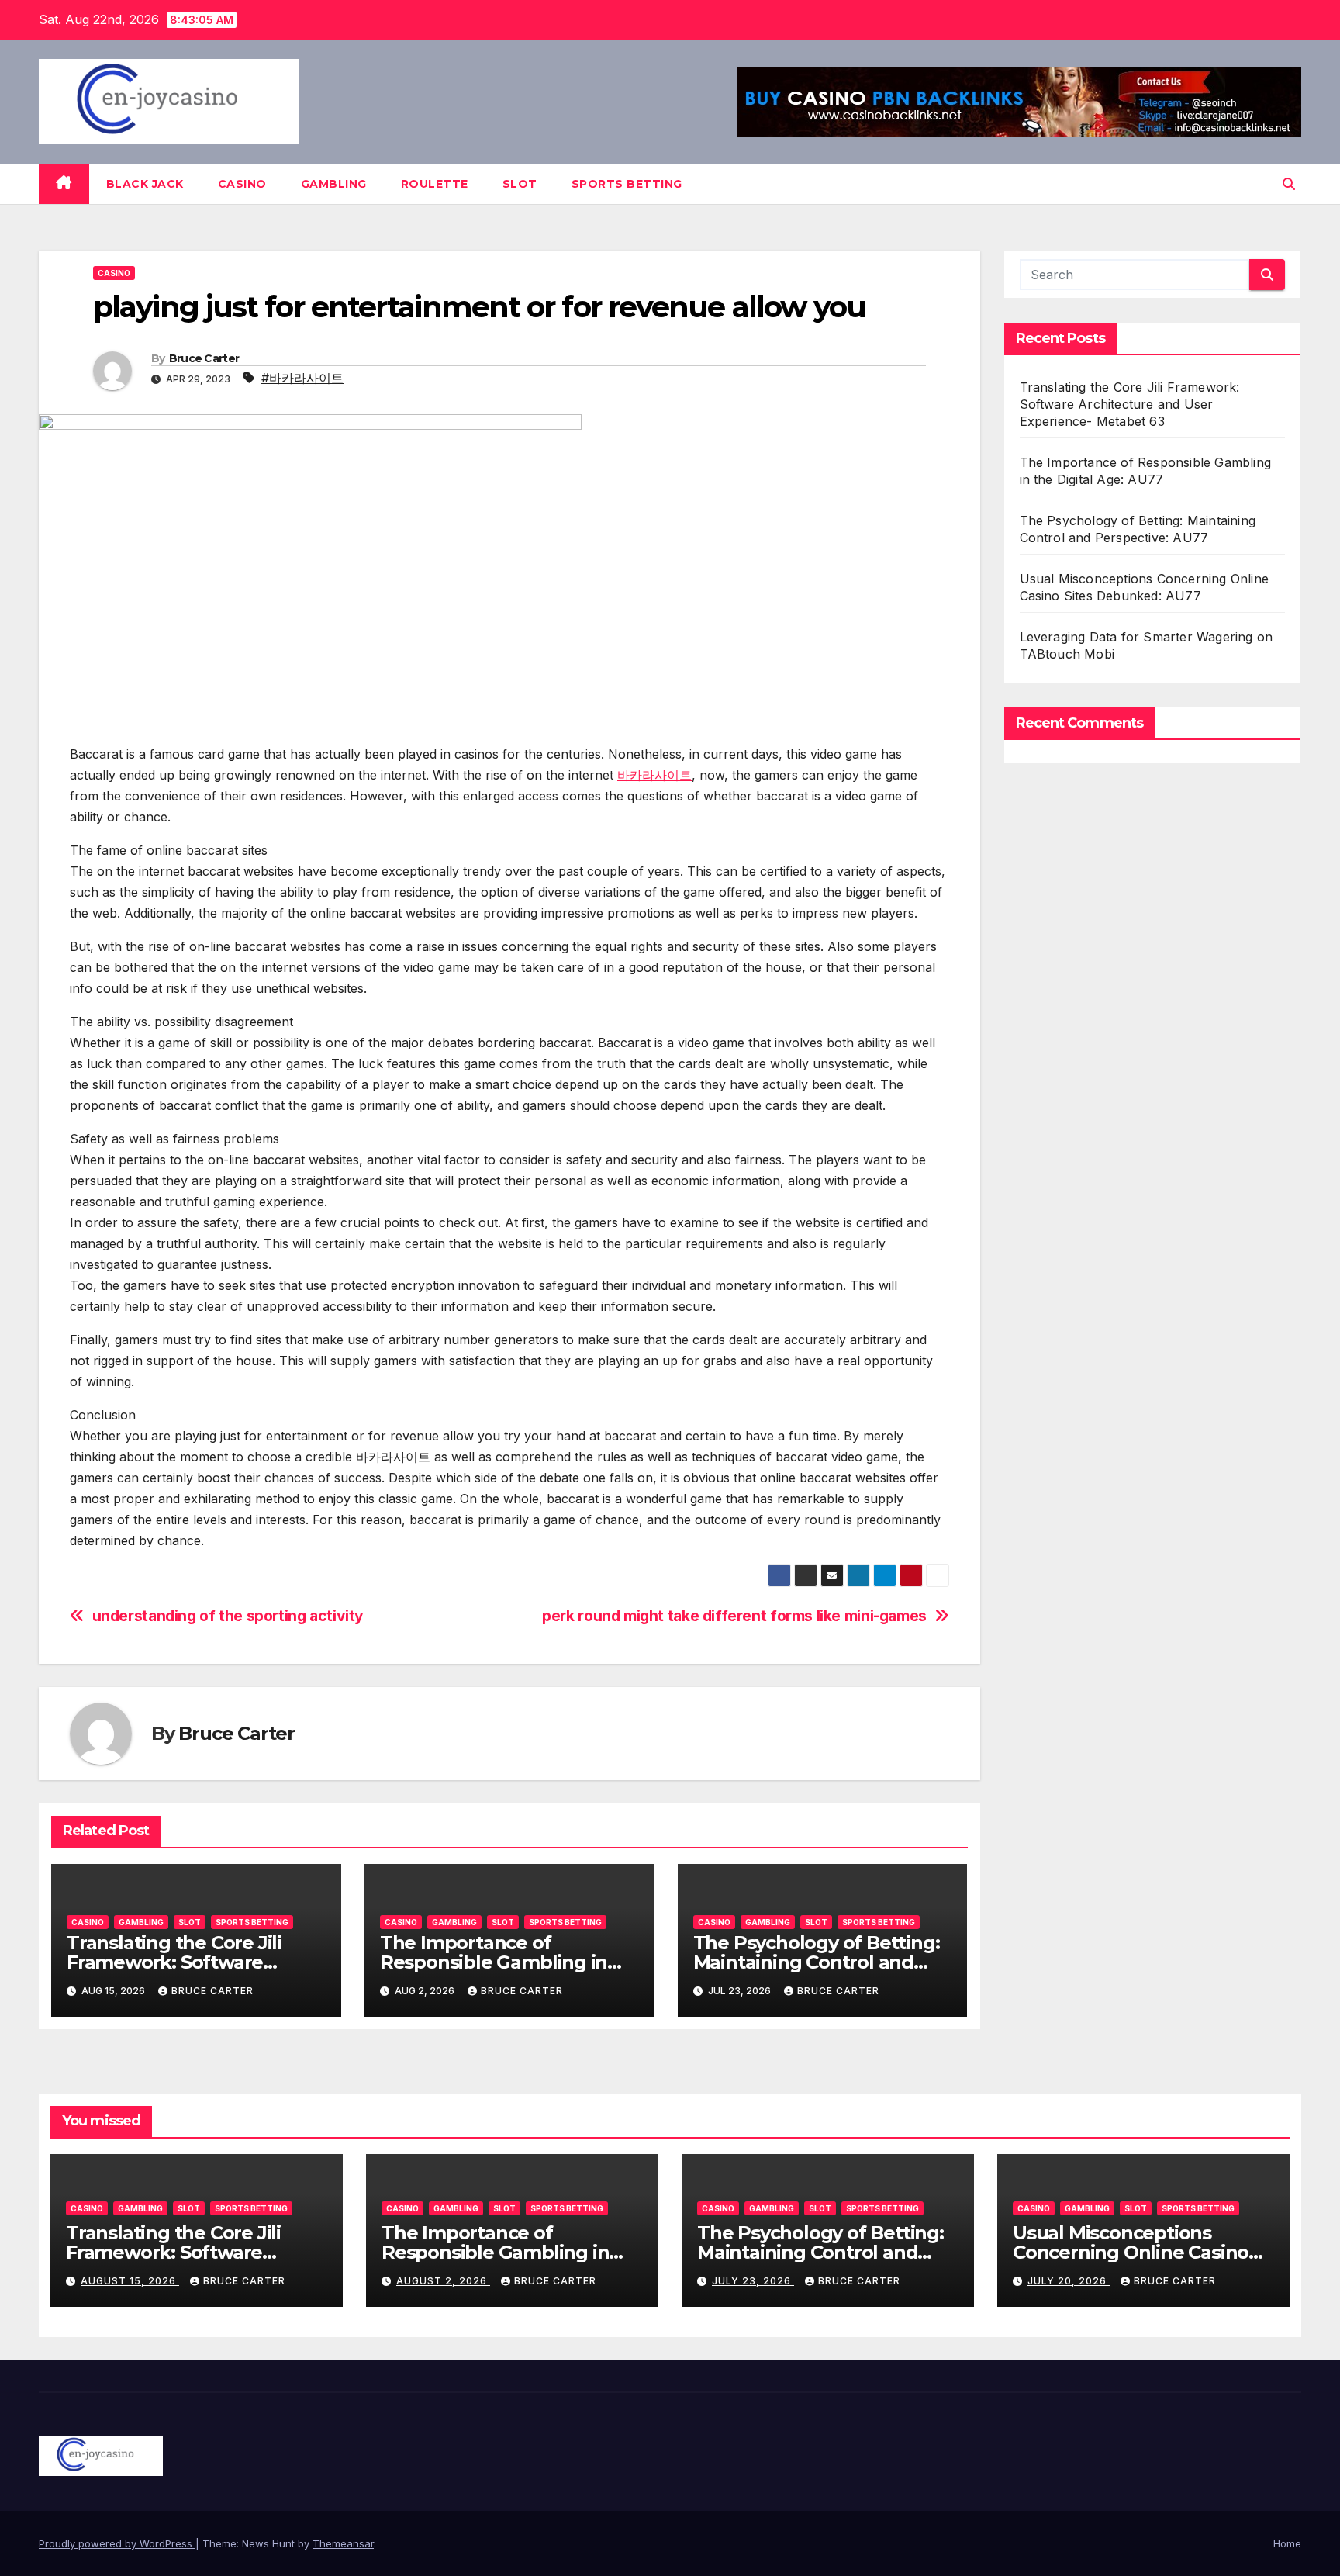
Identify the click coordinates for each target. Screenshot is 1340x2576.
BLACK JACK (145, 184)
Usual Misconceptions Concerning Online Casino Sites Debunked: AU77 (1131, 2252)
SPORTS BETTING (627, 184)
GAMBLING (334, 184)
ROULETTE (435, 184)
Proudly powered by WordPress (117, 2543)
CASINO (242, 184)
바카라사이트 (654, 775)
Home (1287, 2543)
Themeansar (343, 2543)
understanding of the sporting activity (228, 1616)
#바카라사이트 (302, 378)
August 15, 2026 (130, 2281)
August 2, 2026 (443, 2281)
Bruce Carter (204, 358)
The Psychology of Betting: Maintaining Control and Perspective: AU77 (817, 1962)
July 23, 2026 (753, 2281)
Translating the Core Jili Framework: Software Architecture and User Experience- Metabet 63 (1130, 404)
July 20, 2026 (1069, 2281)
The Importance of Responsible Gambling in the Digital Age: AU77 (494, 1962)
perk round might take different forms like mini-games (734, 1616)
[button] (1289, 184)
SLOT (520, 184)
